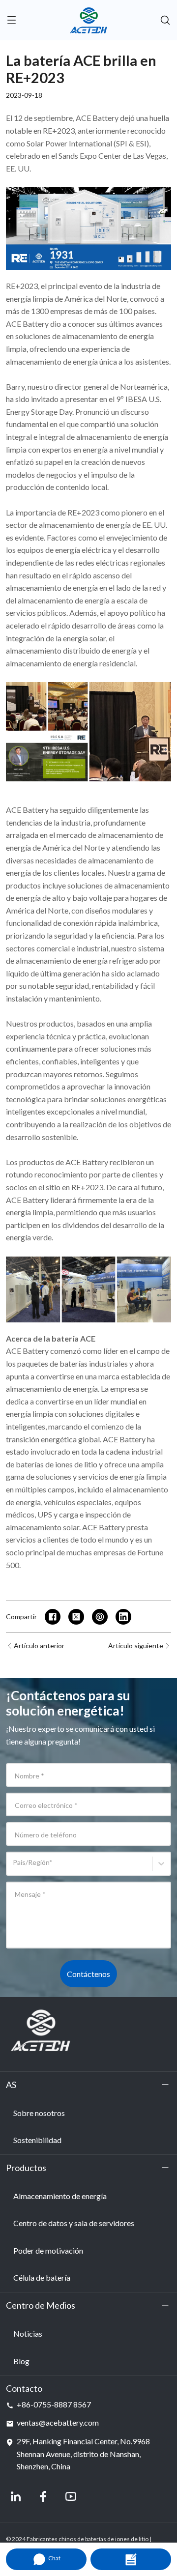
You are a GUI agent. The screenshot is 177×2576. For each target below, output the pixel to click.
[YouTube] (71, 2496)
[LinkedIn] (16, 2496)
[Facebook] (43, 2496)
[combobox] (15, 1868)
